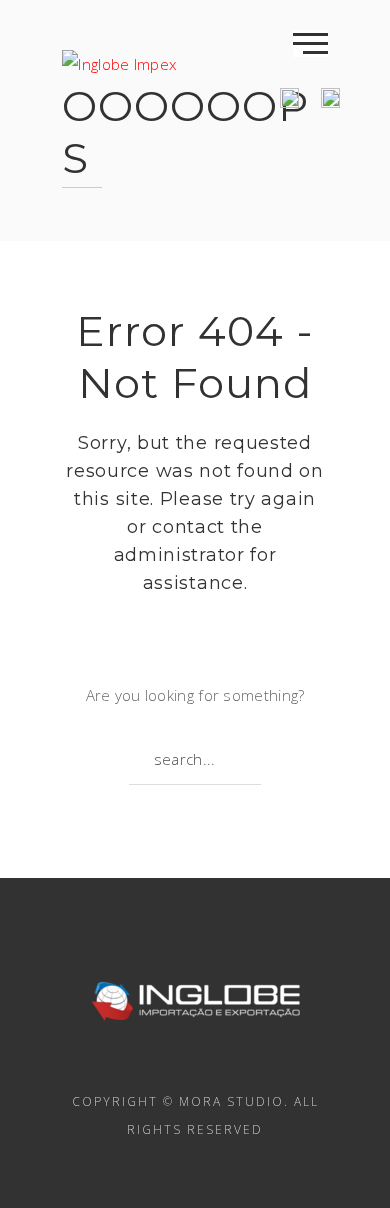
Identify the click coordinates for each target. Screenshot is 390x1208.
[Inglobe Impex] (119, 54)
